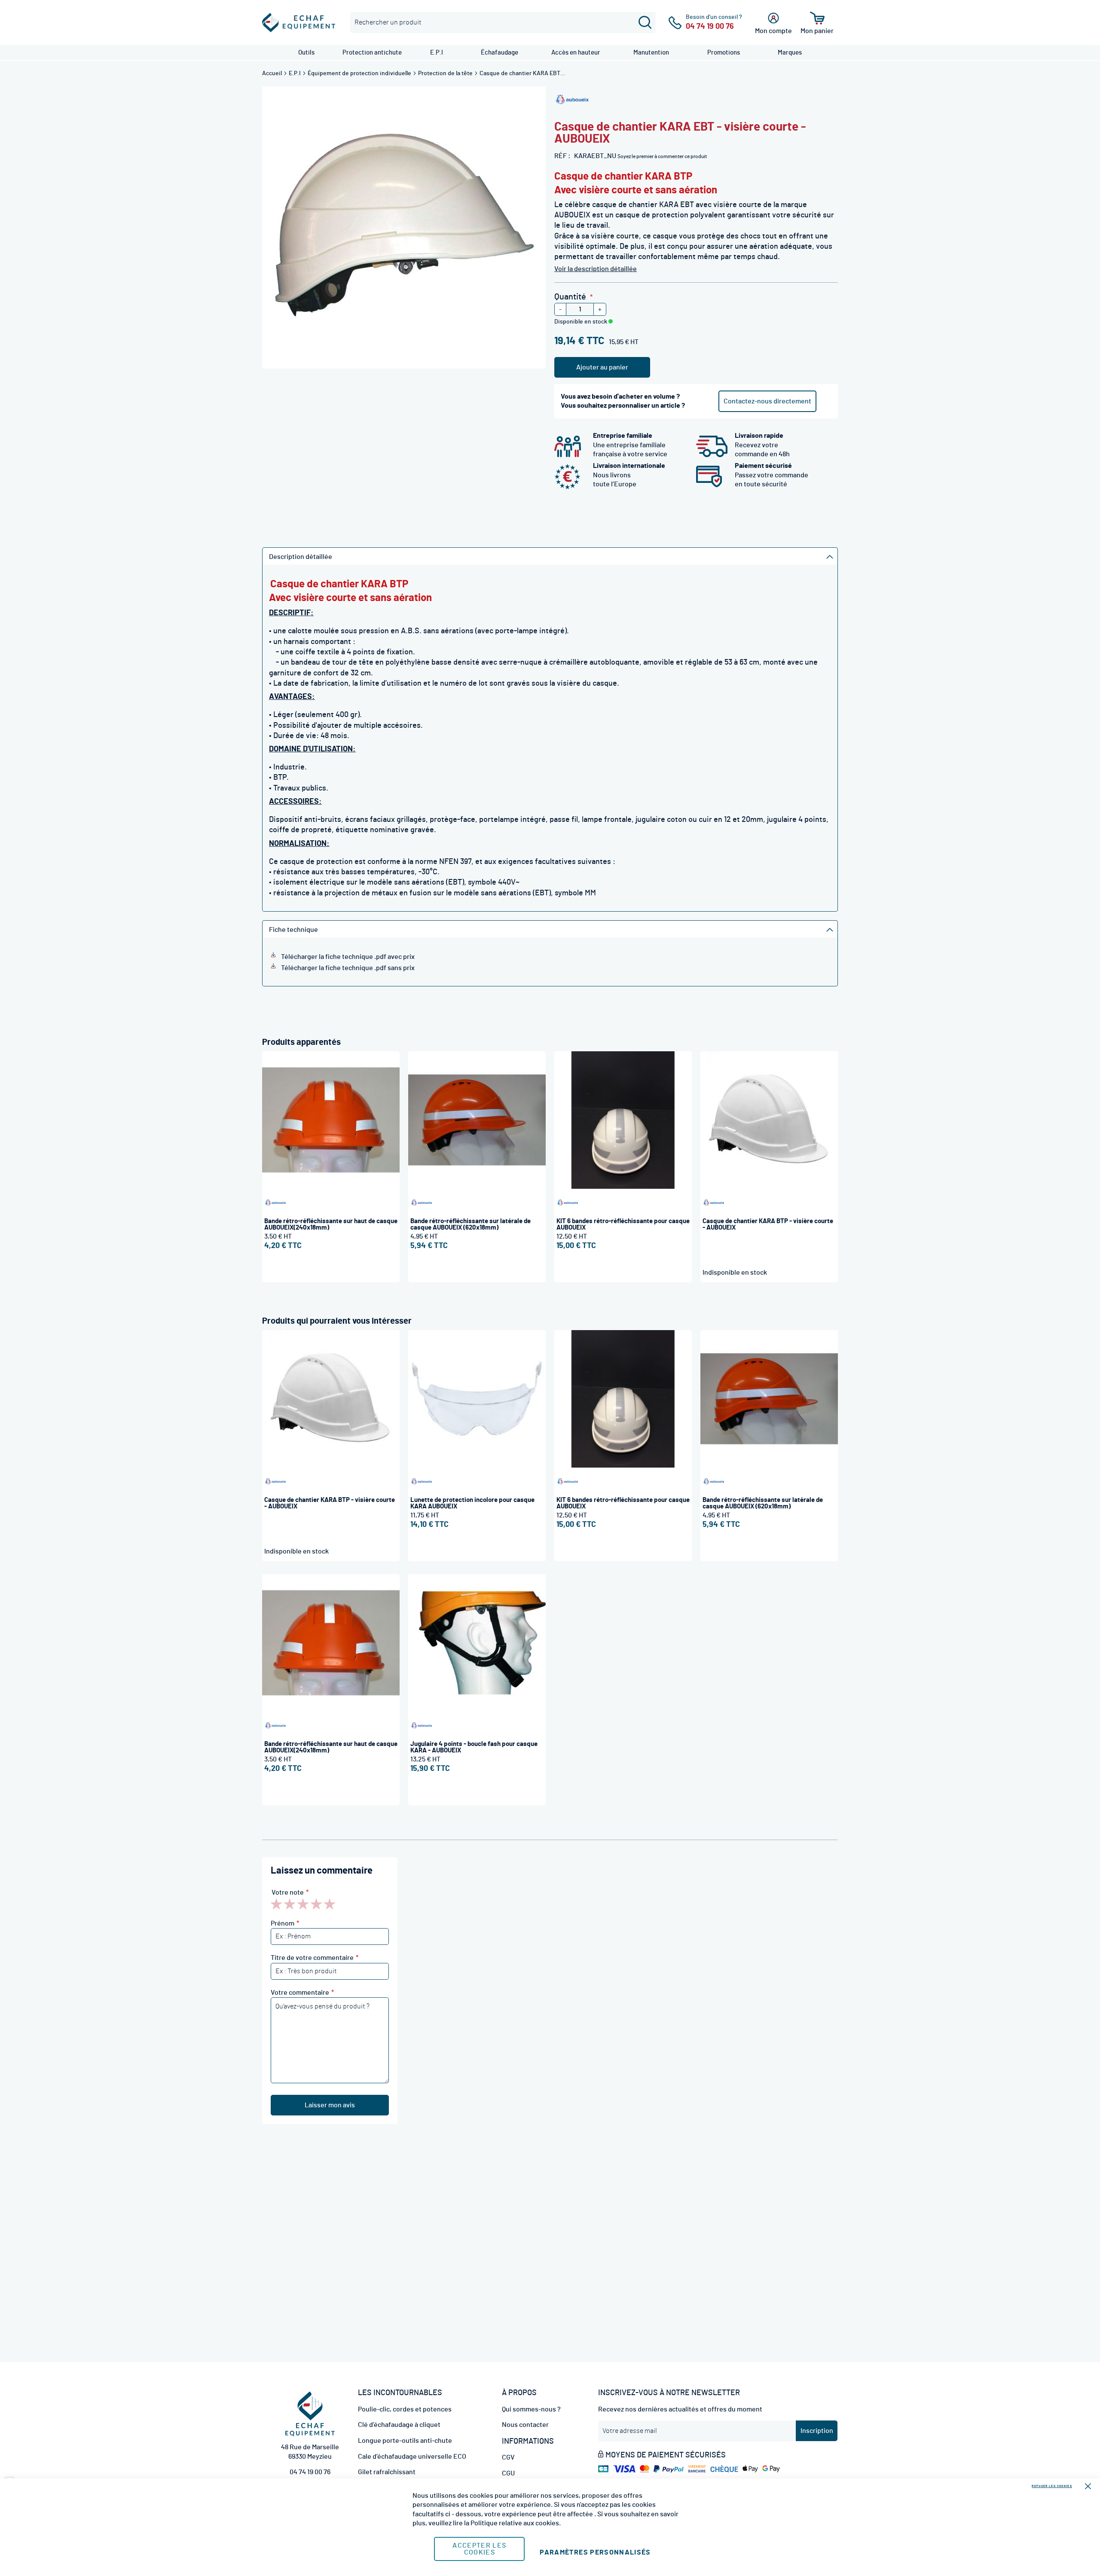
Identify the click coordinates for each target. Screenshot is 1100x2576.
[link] (306, 53)
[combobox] (503, 23)
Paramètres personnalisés (595, 2552)
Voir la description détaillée (596, 269)
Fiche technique (293, 930)
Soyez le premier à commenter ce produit (662, 156)
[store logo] (299, 23)
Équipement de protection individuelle (360, 73)
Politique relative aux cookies (515, 2523)
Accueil (273, 73)
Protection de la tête (446, 73)
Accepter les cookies (479, 2549)
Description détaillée (301, 557)
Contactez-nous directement (767, 401)
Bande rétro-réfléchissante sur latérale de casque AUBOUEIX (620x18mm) (471, 1224)
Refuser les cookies (1052, 2486)
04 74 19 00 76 (310, 2472)
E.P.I (295, 73)
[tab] (550, 556)
